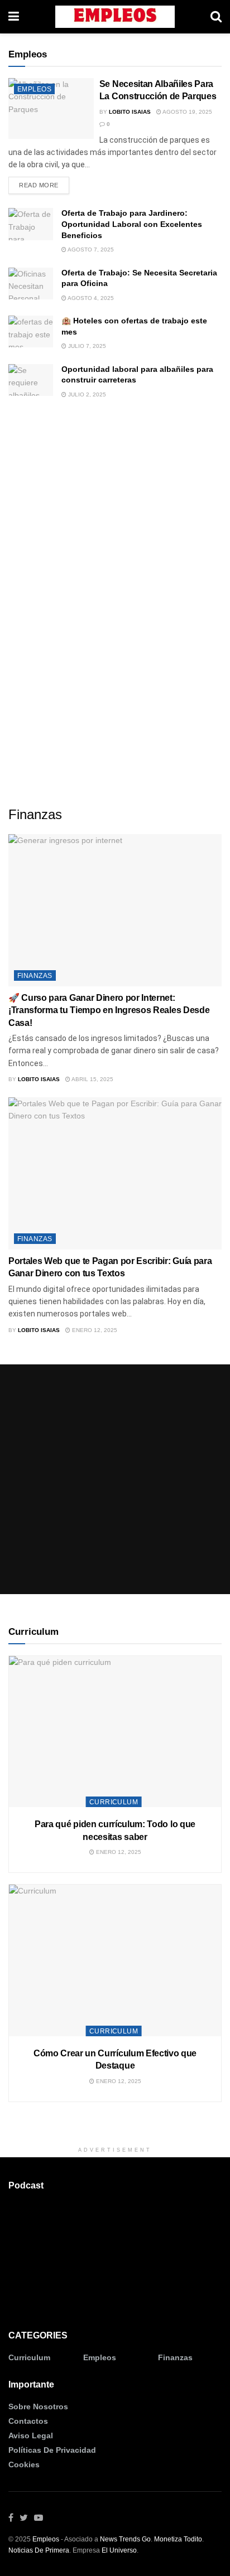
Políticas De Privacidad (52, 2450)
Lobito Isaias (130, 112)
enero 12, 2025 (94, 1330)
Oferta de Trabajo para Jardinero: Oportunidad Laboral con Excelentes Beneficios (132, 224)
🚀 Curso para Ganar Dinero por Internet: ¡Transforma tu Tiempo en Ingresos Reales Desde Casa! (109, 1010)
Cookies (24, 2464)
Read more (39, 185)
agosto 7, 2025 (90, 250)
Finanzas (35, 976)
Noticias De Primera (39, 2550)
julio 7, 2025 (86, 346)
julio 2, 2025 (86, 394)
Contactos (28, 2421)
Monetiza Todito (178, 2539)
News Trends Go (125, 2539)
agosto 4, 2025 (90, 298)
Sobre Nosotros (38, 2406)
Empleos (34, 89)
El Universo (119, 2550)
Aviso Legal (31, 2435)
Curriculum (114, 1802)
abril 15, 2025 (92, 1079)
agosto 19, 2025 (187, 112)
